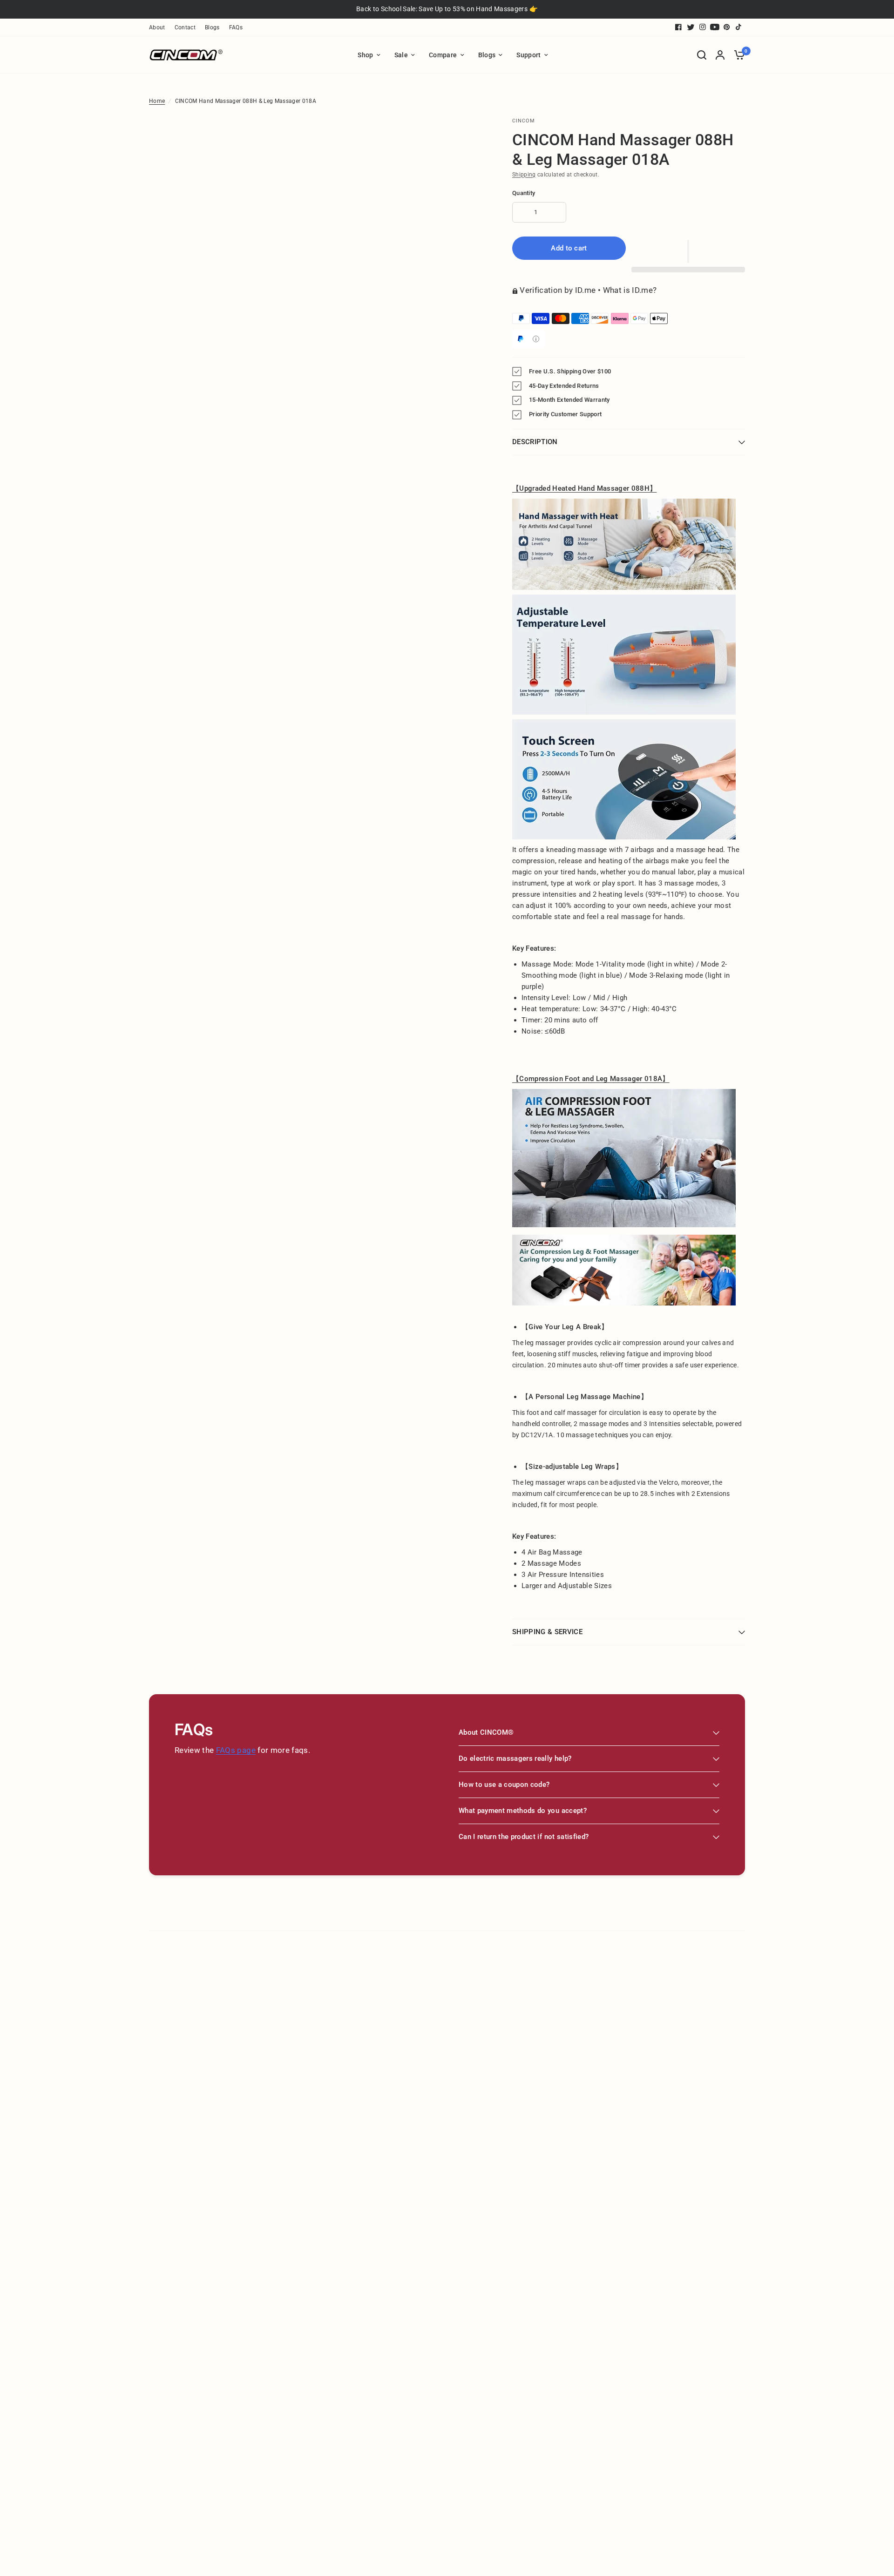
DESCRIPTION (535, 442)
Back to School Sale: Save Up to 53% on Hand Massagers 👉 (447, 9)
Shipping (524, 175)
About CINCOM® (486, 1732)
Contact (185, 27)
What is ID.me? (630, 290)
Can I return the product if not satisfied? (524, 1837)
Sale (401, 55)
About (157, 27)
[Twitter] (691, 27)
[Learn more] (536, 339)
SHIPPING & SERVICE (547, 1632)
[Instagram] (703, 27)
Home (157, 101)
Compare (443, 55)
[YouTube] (715, 27)
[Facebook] (678, 27)
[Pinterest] (727, 27)
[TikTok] (739, 27)
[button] (688, 251)
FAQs (236, 27)
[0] (737, 55)
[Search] (702, 55)
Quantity (524, 193)
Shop (365, 55)
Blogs (212, 27)
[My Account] (720, 55)
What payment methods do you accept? (523, 1811)
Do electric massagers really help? (515, 1758)
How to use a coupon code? (504, 1785)
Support (528, 55)
